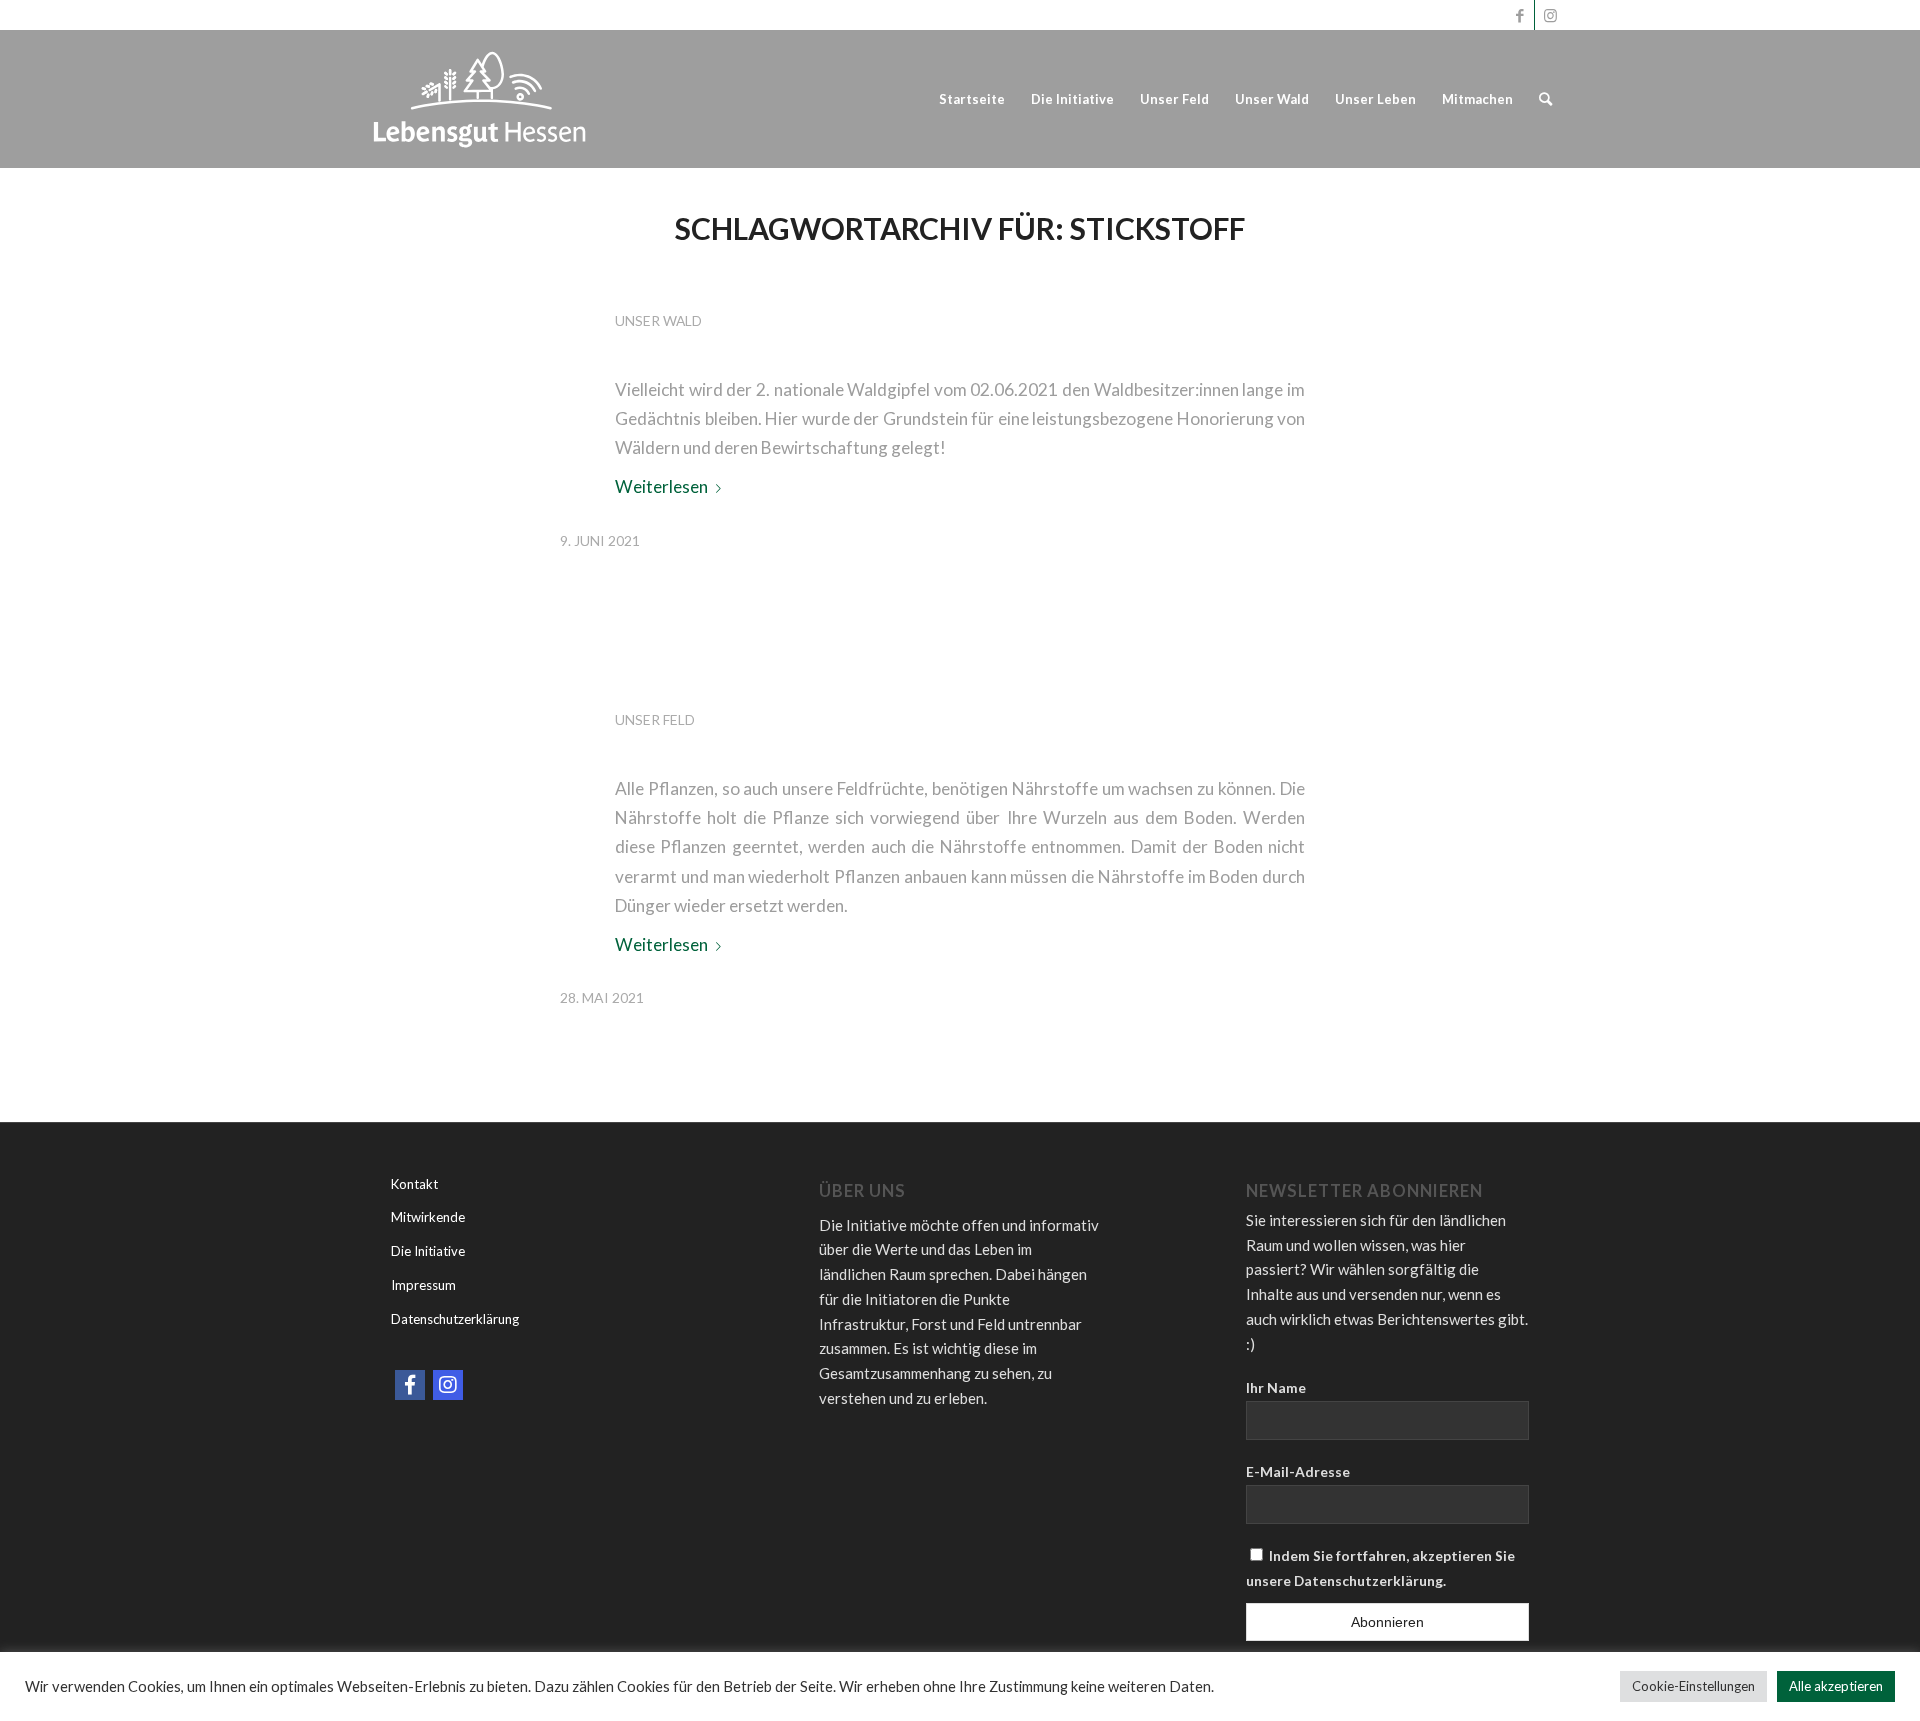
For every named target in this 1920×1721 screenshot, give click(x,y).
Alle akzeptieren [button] (1836, 1686)
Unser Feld (655, 719)
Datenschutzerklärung (455, 1319)
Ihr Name (1276, 1387)
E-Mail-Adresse (1298, 1471)
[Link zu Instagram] (1550, 15)
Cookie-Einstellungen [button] (1693, 1686)
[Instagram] (448, 1385)
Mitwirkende (428, 1217)
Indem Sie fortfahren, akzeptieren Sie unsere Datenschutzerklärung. (1380, 1568)
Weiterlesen (661, 486)
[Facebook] (410, 1385)
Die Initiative (428, 1251)
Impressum (423, 1285)
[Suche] (1545, 99)
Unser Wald (658, 320)
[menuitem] (972, 99)
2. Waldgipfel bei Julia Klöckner (933, 281)
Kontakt (414, 1184)
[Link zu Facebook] (1519, 15)
